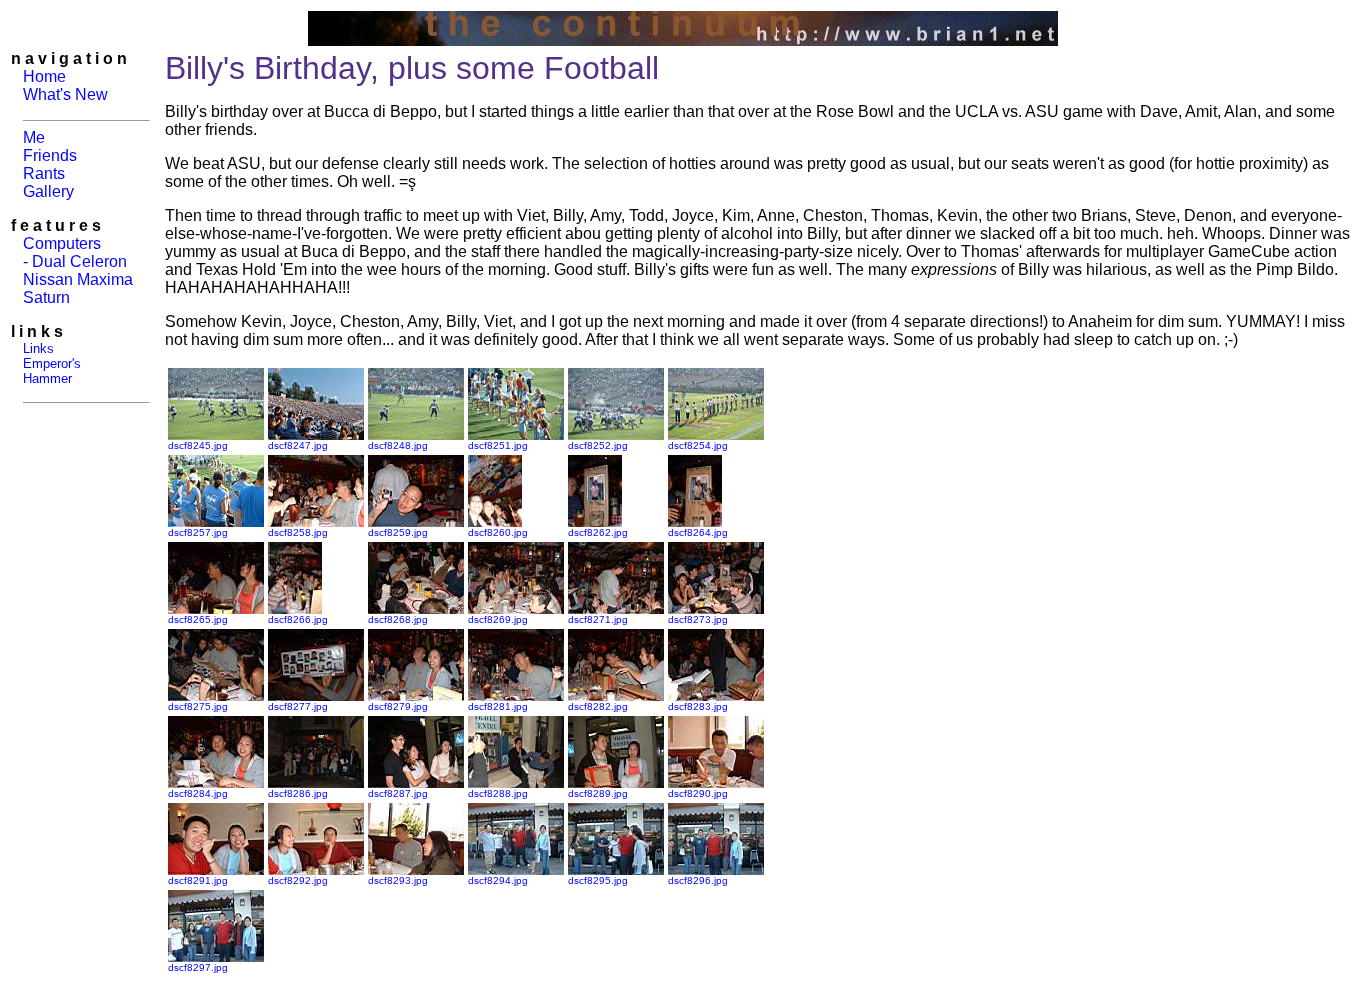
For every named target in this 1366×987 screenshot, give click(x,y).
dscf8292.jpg (298, 880)
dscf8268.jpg (398, 619)
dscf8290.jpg (698, 793)
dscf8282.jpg (598, 706)
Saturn (46, 297)
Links (38, 348)
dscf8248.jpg (398, 445)
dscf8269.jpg (498, 619)
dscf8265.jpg (198, 619)
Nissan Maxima (78, 279)
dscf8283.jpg (698, 706)
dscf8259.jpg (398, 532)
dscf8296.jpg (698, 880)
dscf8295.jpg (598, 880)
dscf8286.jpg (298, 793)
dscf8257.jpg (198, 532)
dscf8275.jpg (198, 706)
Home (44, 76)
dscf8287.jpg (398, 793)
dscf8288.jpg (498, 793)
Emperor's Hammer (46, 371)
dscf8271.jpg (598, 619)
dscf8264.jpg (698, 532)
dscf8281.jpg (498, 706)
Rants (44, 173)
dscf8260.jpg (498, 532)
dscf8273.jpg (698, 619)
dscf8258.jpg (298, 532)
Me (34, 137)
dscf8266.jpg (298, 619)
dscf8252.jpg (598, 445)
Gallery (48, 191)
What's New (65, 94)
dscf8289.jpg (598, 793)
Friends (50, 155)
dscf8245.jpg (198, 445)
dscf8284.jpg (198, 793)
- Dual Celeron (75, 261)
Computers (62, 243)
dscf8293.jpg (398, 880)
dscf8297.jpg (198, 967)
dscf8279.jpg (398, 706)
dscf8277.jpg (298, 706)
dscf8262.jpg (598, 532)
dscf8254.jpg (698, 445)
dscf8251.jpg (498, 445)
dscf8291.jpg (198, 880)
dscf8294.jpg (498, 880)
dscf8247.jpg (298, 445)
